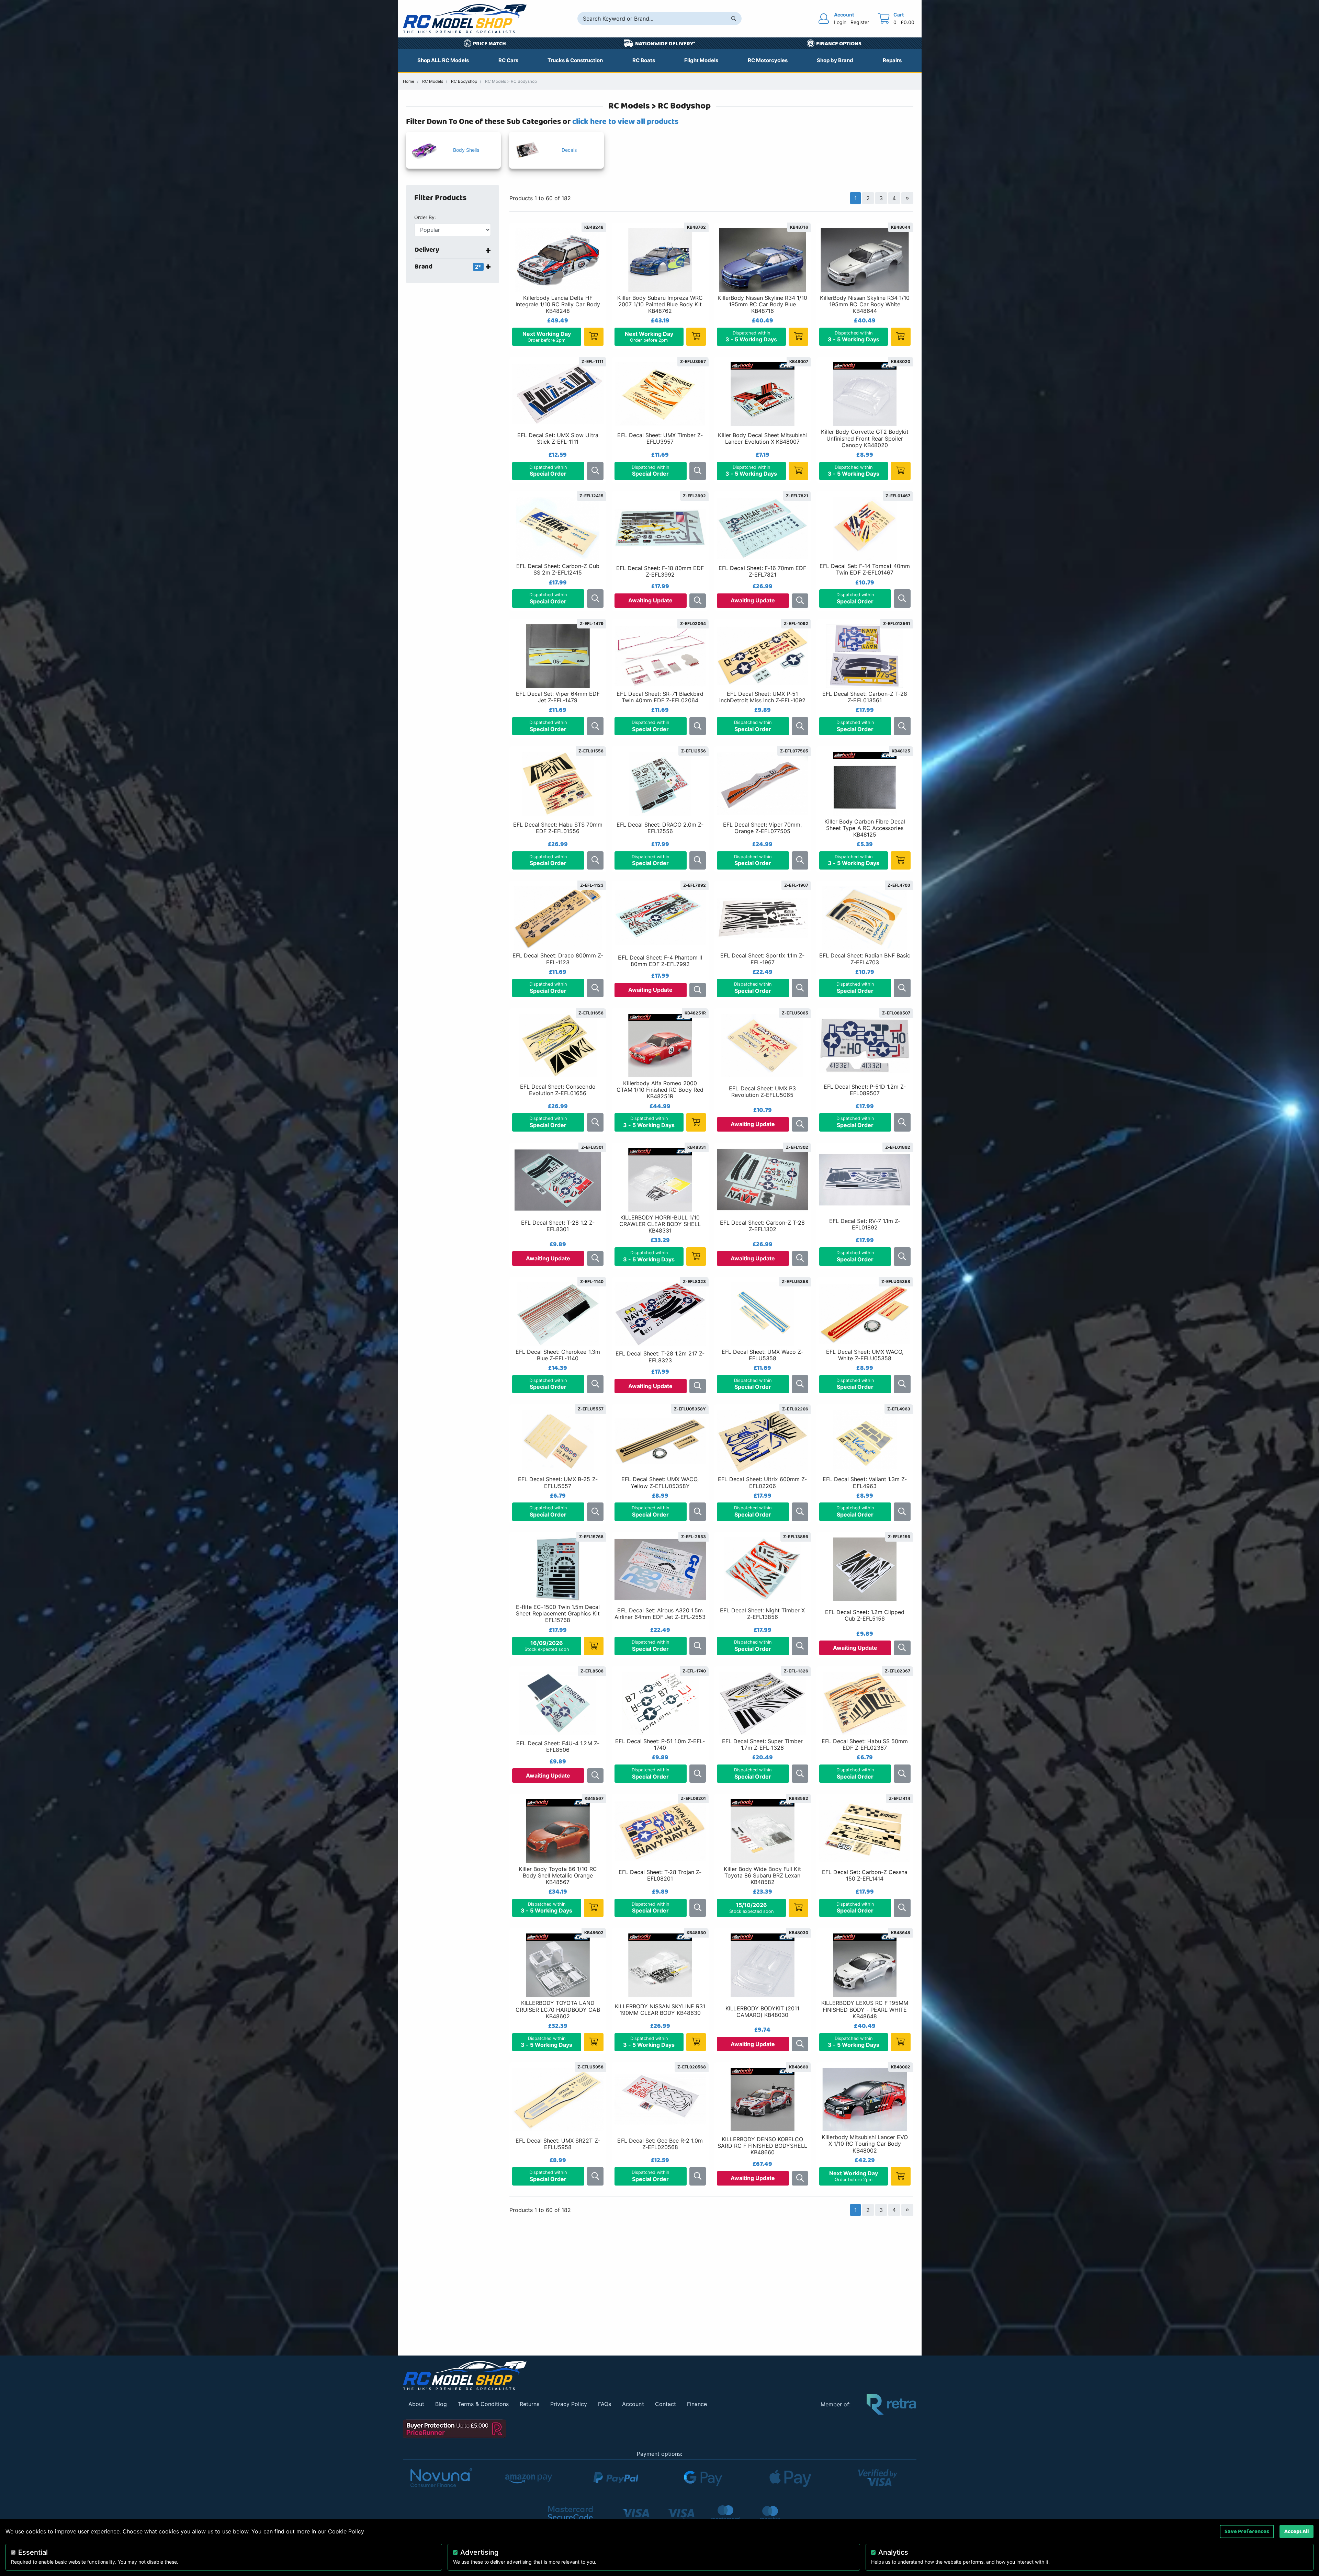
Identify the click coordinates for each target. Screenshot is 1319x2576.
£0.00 (907, 22)
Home (409, 81)
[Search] (734, 19)
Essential (33, 2552)
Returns (529, 2404)
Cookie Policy (346, 2531)
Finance (697, 2404)
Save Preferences (1247, 2531)
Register (860, 22)
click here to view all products (625, 122)
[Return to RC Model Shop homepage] (465, 19)
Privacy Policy (569, 2404)
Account (633, 2404)
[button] (457, 198)
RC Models (433, 81)
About (416, 2404)
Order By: (425, 217)
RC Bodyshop (464, 81)
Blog (441, 2404)
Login (840, 22)
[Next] (907, 198)
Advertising (479, 2552)
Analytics (893, 2552)
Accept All (1297, 2531)
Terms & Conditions (483, 2404)
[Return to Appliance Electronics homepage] (607, 2376)
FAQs (605, 2404)
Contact (666, 2404)
